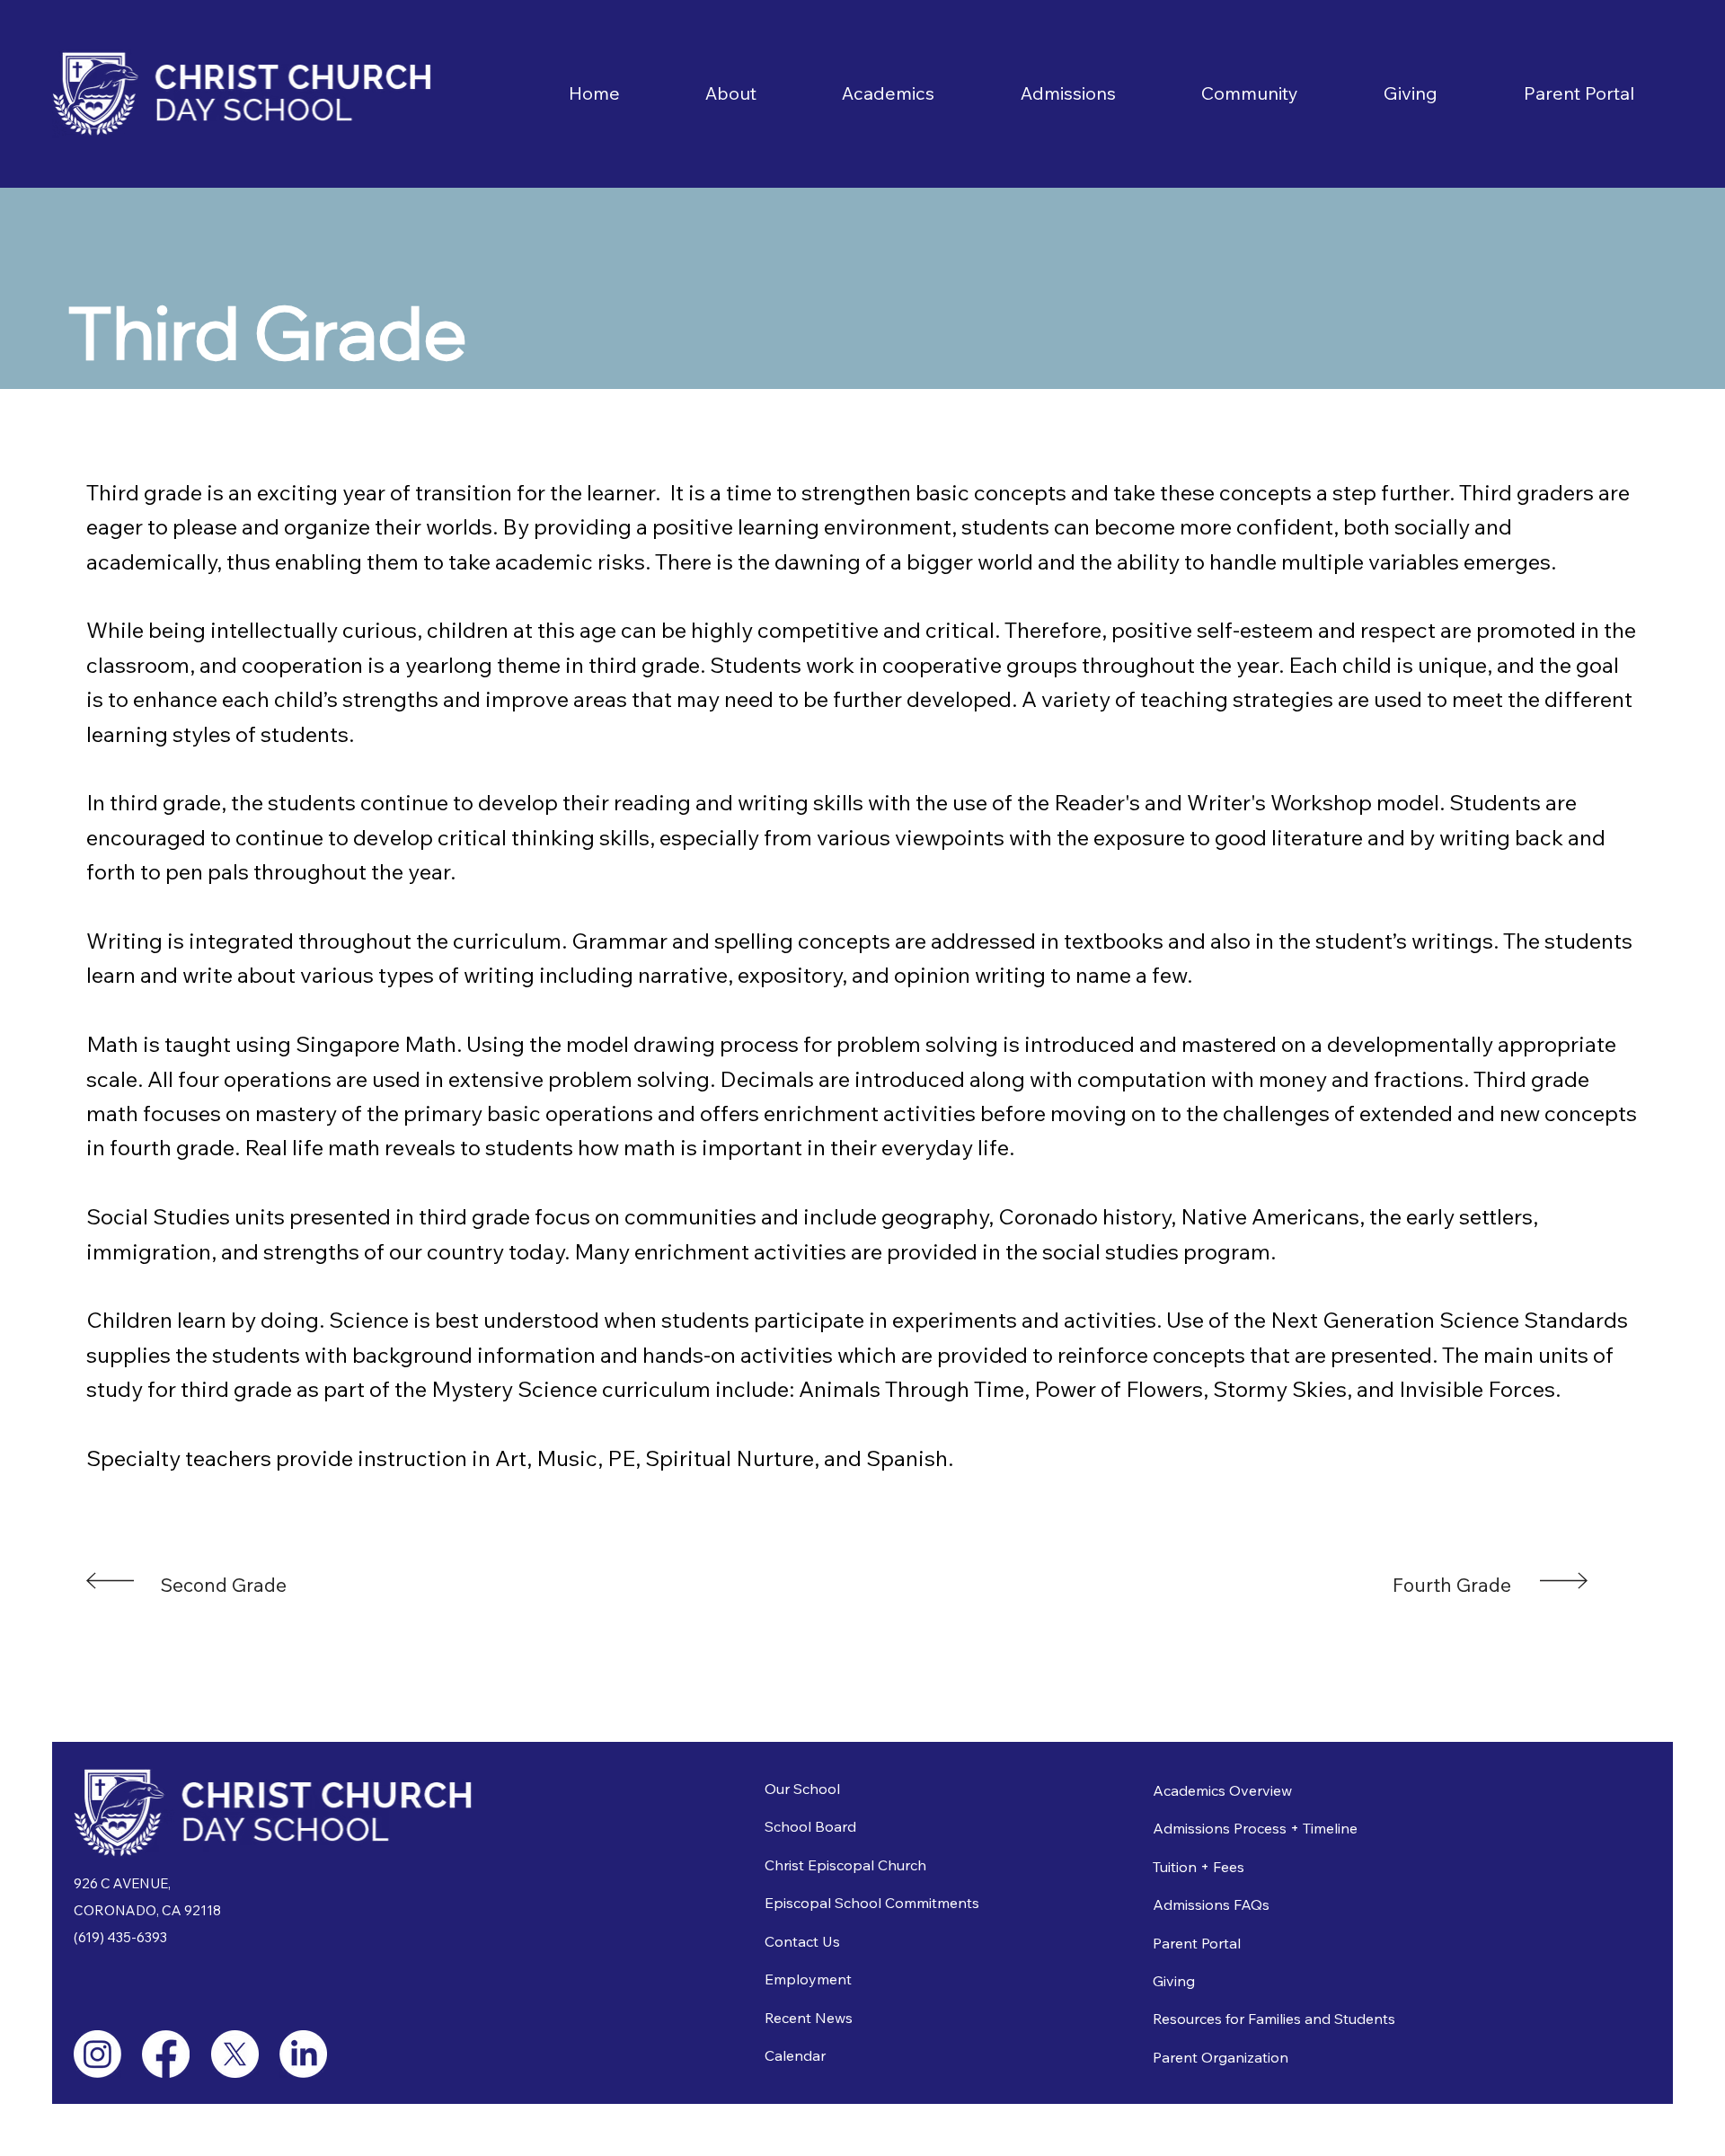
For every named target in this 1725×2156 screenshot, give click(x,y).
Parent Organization (1221, 2057)
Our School (802, 1789)
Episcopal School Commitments (872, 1903)
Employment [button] (808, 1979)
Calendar (795, 2055)
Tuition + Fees (1199, 1867)
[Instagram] (97, 2054)
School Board (810, 1826)
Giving (1174, 1981)
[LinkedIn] (303, 2054)
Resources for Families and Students (1274, 2019)
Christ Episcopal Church (845, 1865)
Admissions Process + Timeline (1255, 1828)
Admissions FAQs (1211, 1904)
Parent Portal (1197, 1943)
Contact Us (802, 1941)
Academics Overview (1222, 1790)
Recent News (809, 2018)
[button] (730, 93)
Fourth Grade (1452, 1585)
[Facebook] (166, 2054)
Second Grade (223, 1585)
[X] (235, 2054)
